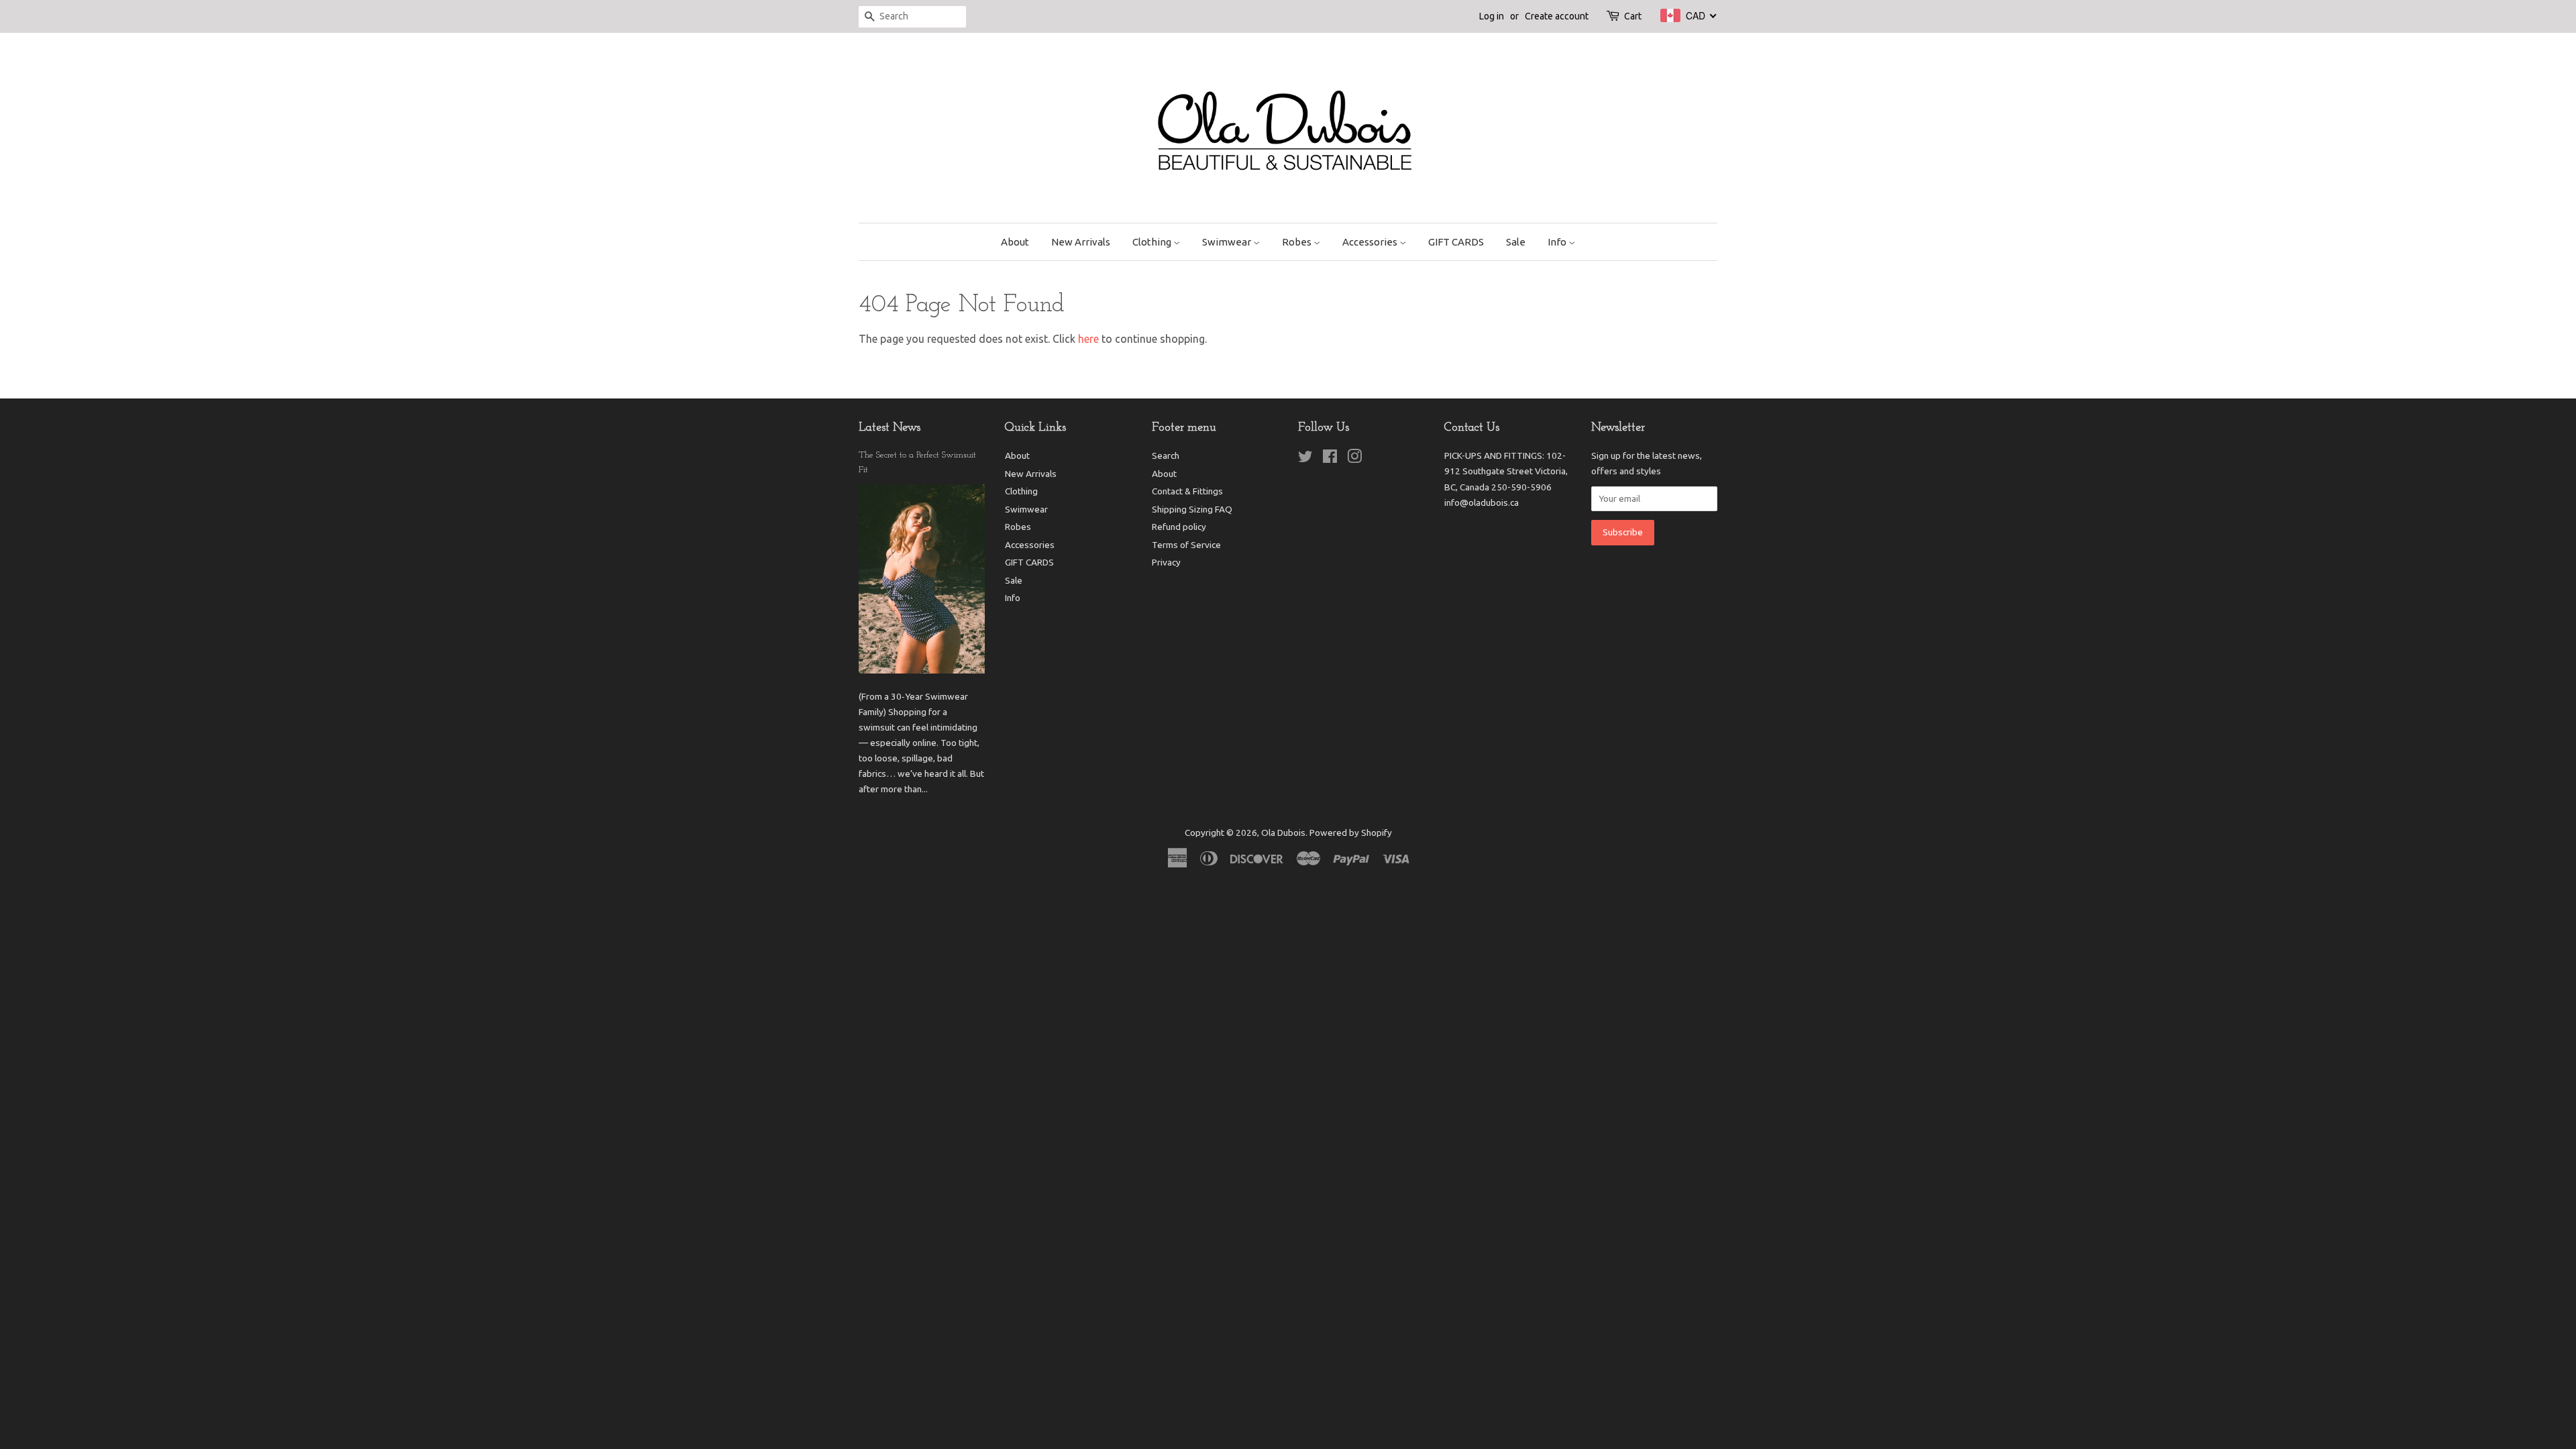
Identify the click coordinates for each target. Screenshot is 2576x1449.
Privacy (1166, 562)
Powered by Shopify (1351, 833)
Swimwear (1228, 242)
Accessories (1371, 242)
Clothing (1153, 242)
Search (1166, 455)
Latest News (890, 428)
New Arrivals (1081, 242)
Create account (1557, 16)
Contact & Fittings (1187, 491)
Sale (1516, 242)
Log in (1492, 16)
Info (1558, 242)
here (1088, 339)
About (1015, 242)
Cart (1633, 16)
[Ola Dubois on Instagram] (1354, 459)
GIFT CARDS (1456, 242)
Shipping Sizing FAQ (1192, 509)
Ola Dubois (1283, 833)
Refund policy (1179, 527)
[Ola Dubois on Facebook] (1330, 459)
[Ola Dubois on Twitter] (1305, 459)
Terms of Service (1186, 545)
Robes (1298, 242)
